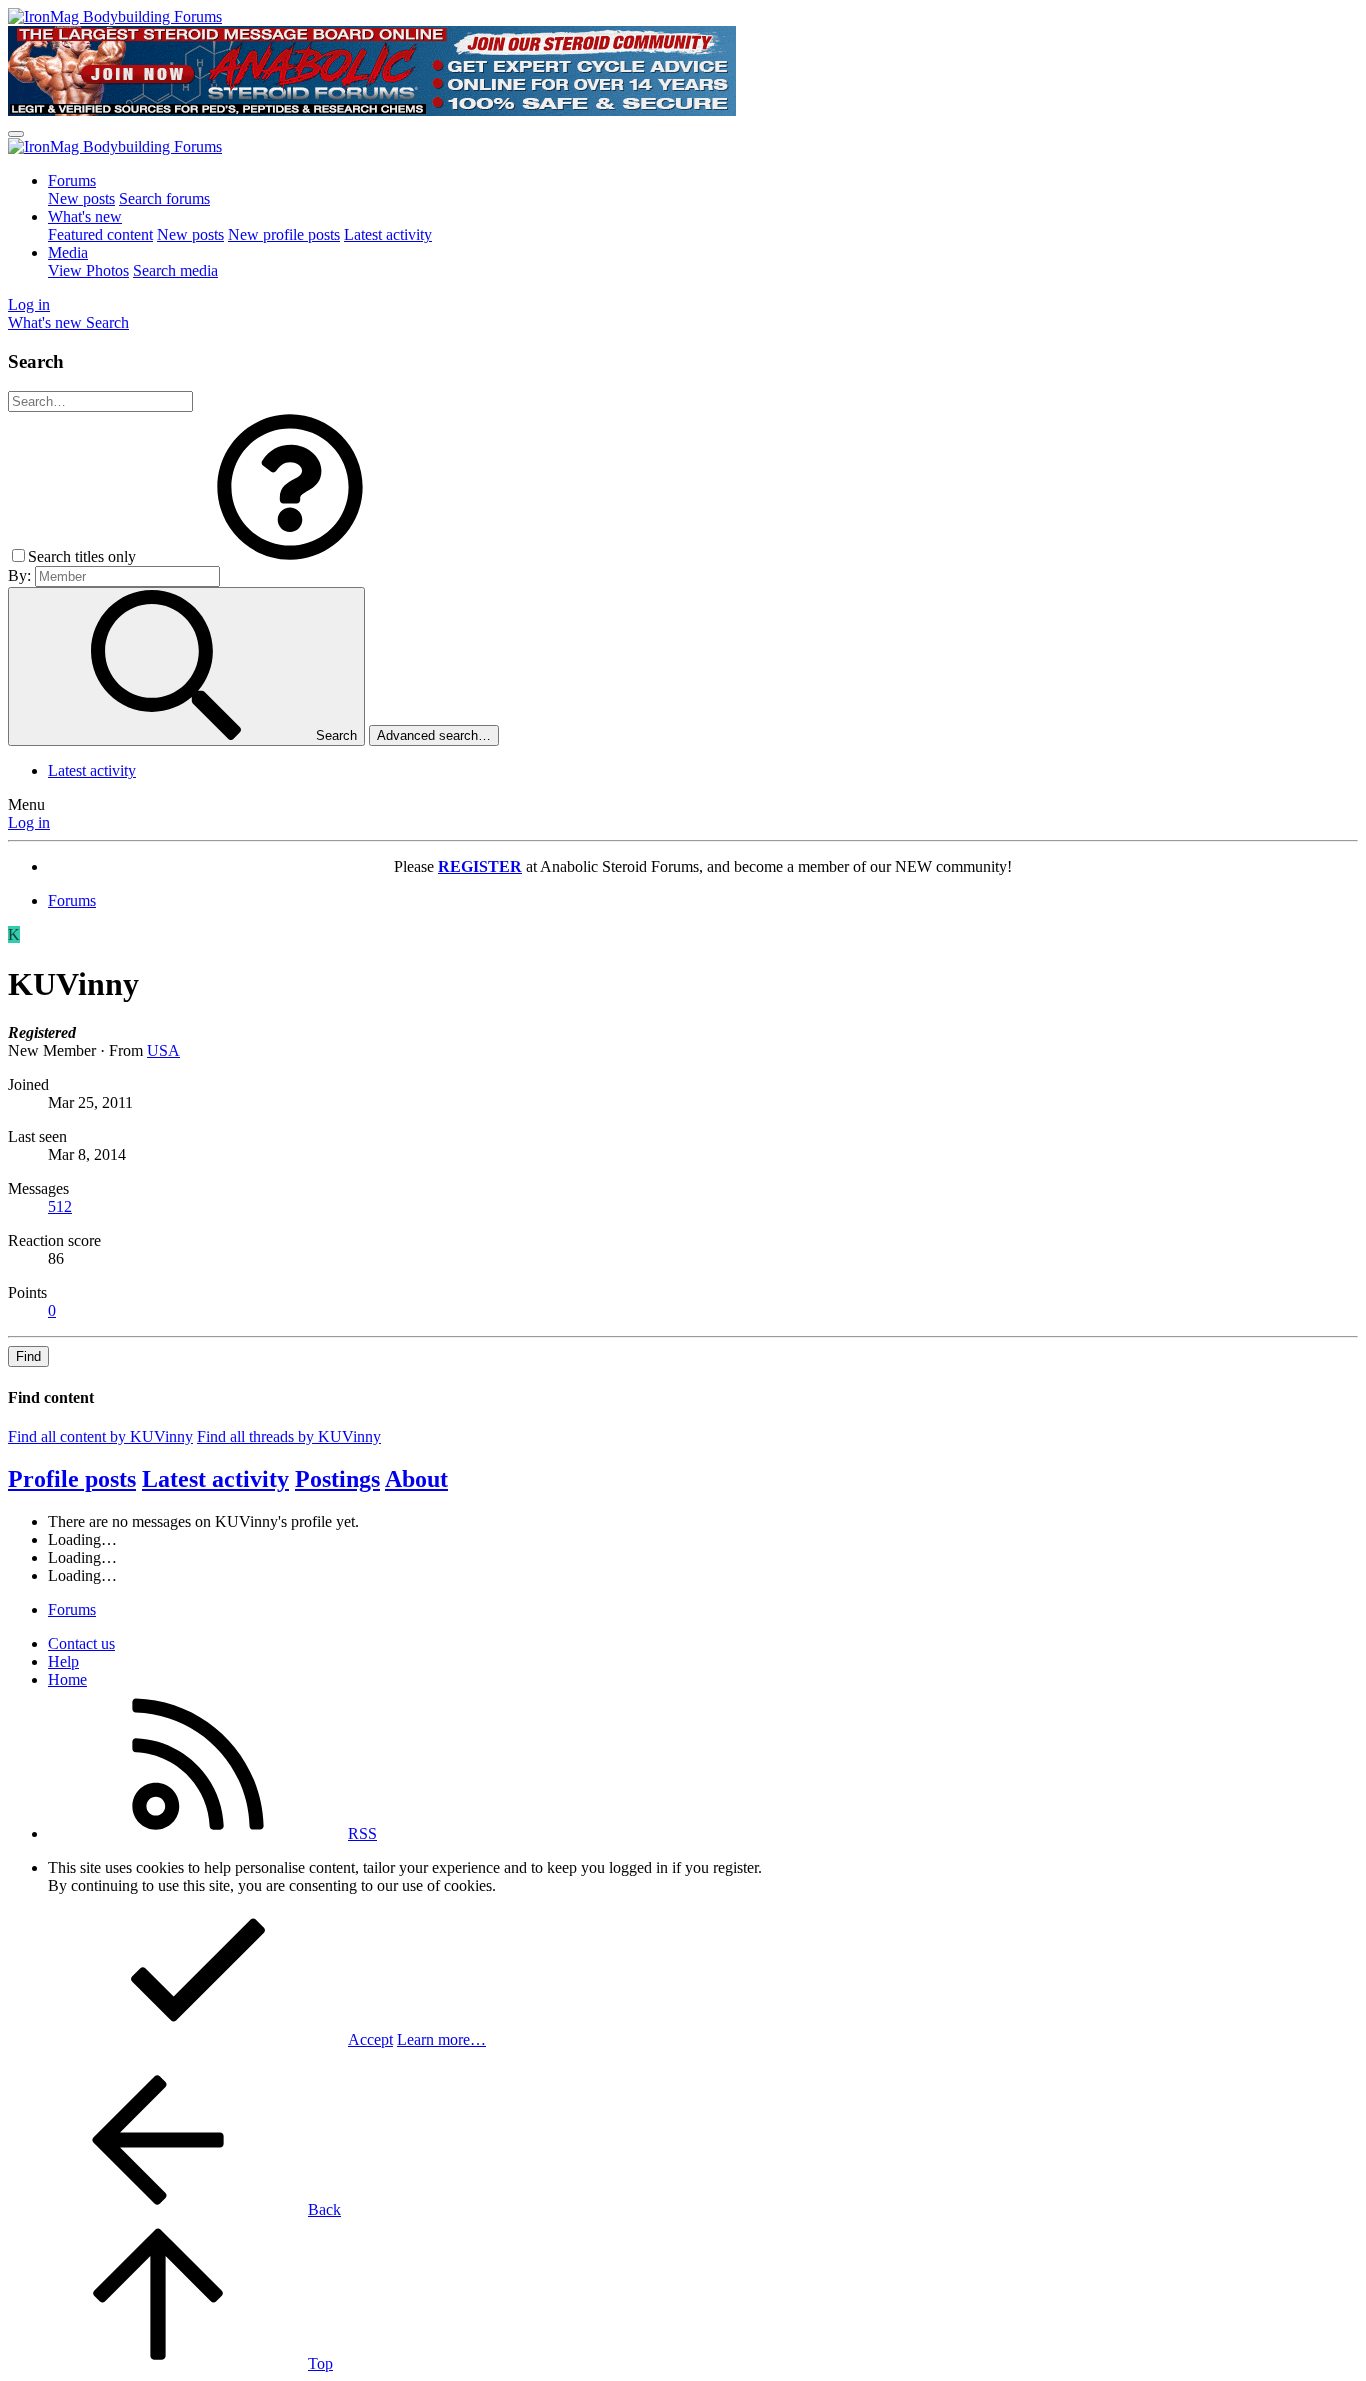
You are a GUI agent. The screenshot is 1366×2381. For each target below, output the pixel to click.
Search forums (164, 198)
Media (68, 252)
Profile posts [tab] (72, 1479)
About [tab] (416, 1479)
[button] (290, 556)
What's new (85, 216)
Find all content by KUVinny (100, 1436)
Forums (72, 180)
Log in (29, 822)
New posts (81, 198)
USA (163, 1050)
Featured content (100, 234)
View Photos (88, 270)
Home (67, 1679)
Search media (175, 270)
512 (60, 1206)
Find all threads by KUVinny (289, 1436)
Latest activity (388, 234)
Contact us (81, 1643)
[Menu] (16, 134)
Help (63, 1661)
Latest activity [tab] (215, 1479)
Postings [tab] (337, 1479)
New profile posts (284, 234)
